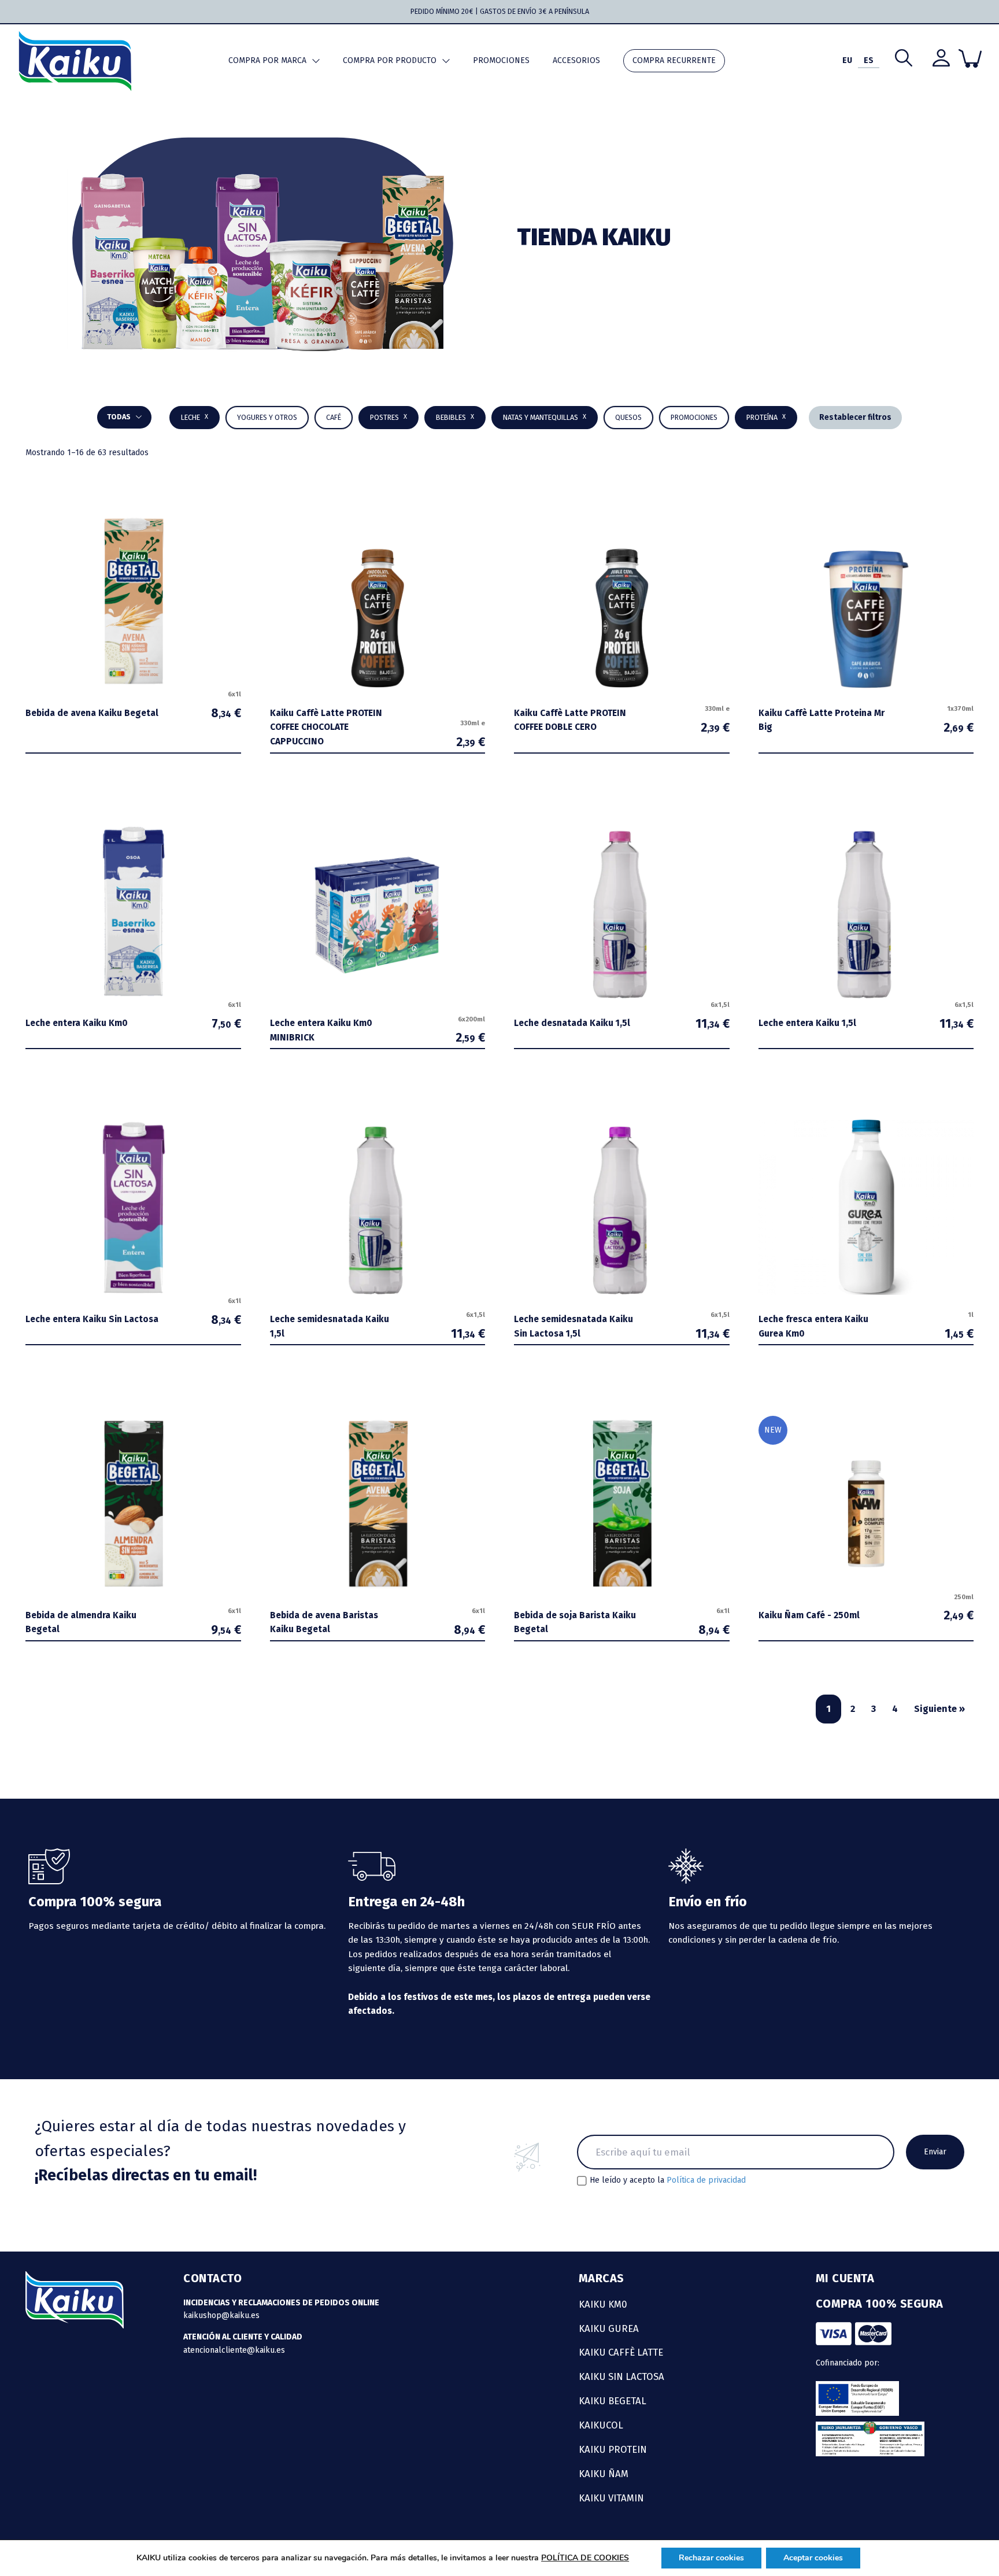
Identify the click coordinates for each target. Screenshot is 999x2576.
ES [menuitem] (869, 60)
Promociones (501, 60)
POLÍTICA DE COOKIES (585, 2558)
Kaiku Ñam (604, 2474)
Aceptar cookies (813, 2558)
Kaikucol (601, 2425)
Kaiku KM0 (603, 2304)
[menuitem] (847, 61)
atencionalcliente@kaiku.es (234, 2350)
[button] (455, 418)
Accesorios (576, 60)
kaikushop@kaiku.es (221, 2315)
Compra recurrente (674, 60)
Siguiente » (939, 1709)
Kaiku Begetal (613, 2401)
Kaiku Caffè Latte (621, 2352)
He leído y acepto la (668, 2180)
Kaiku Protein (613, 2449)
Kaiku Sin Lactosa (621, 2376)
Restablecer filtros (855, 417)
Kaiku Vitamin (611, 2498)
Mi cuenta (845, 2278)
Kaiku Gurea (609, 2328)
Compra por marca (267, 60)
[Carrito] (970, 58)
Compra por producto (390, 60)
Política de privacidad (706, 2180)
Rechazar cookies (711, 2558)
